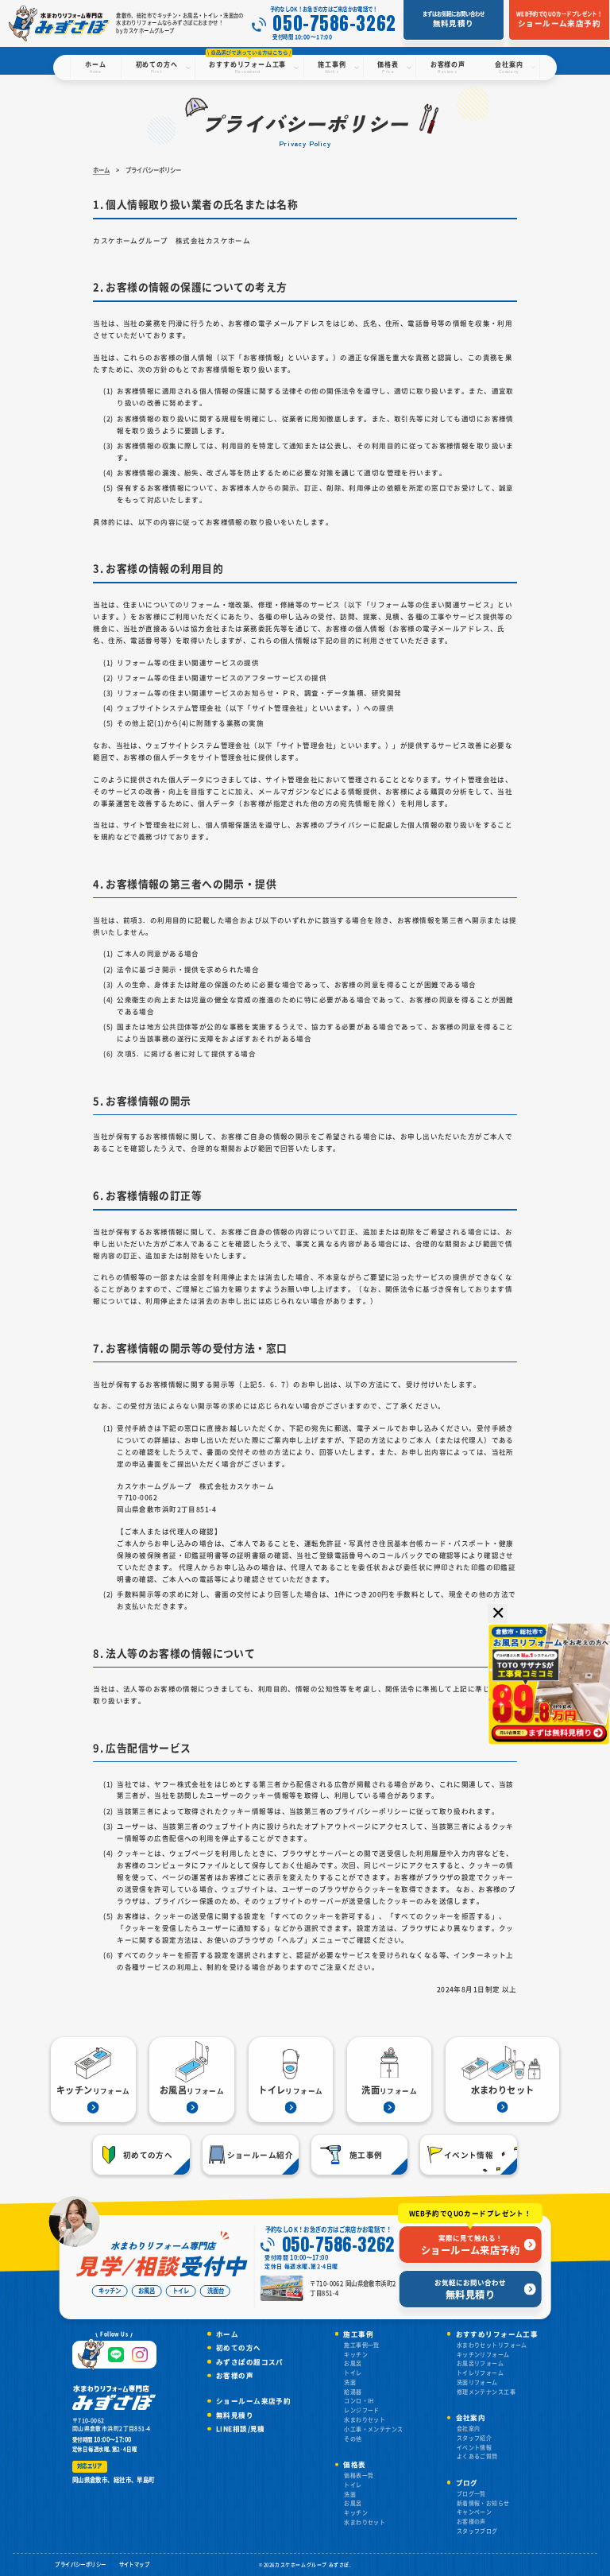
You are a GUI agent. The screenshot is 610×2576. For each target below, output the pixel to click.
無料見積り (235, 2415)
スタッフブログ (477, 2531)
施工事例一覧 (362, 2345)
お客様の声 (235, 2375)
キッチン (356, 2354)
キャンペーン (475, 2512)
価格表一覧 (359, 2475)
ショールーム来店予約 (253, 2401)
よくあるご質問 (477, 2456)
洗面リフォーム (477, 2382)
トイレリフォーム (480, 2373)
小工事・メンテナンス (373, 2429)
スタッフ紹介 (475, 2438)
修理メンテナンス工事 (486, 2392)
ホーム (227, 2334)
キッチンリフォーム (483, 2354)
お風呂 (353, 2363)
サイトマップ (135, 2564)
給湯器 (353, 2392)
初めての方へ (239, 2347)
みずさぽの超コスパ (250, 2362)
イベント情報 (475, 2447)
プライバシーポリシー (80, 2564)
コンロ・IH (359, 2400)
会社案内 (469, 2428)
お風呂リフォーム (480, 2363)
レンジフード (362, 2410)
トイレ (353, 2373)
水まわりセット (365, 2419)
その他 (353, 2438)
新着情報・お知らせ (483, 2503)
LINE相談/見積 (241, 2429)
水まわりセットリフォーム (492, 2345)
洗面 (350, 2382)
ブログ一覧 (471, 2493)
